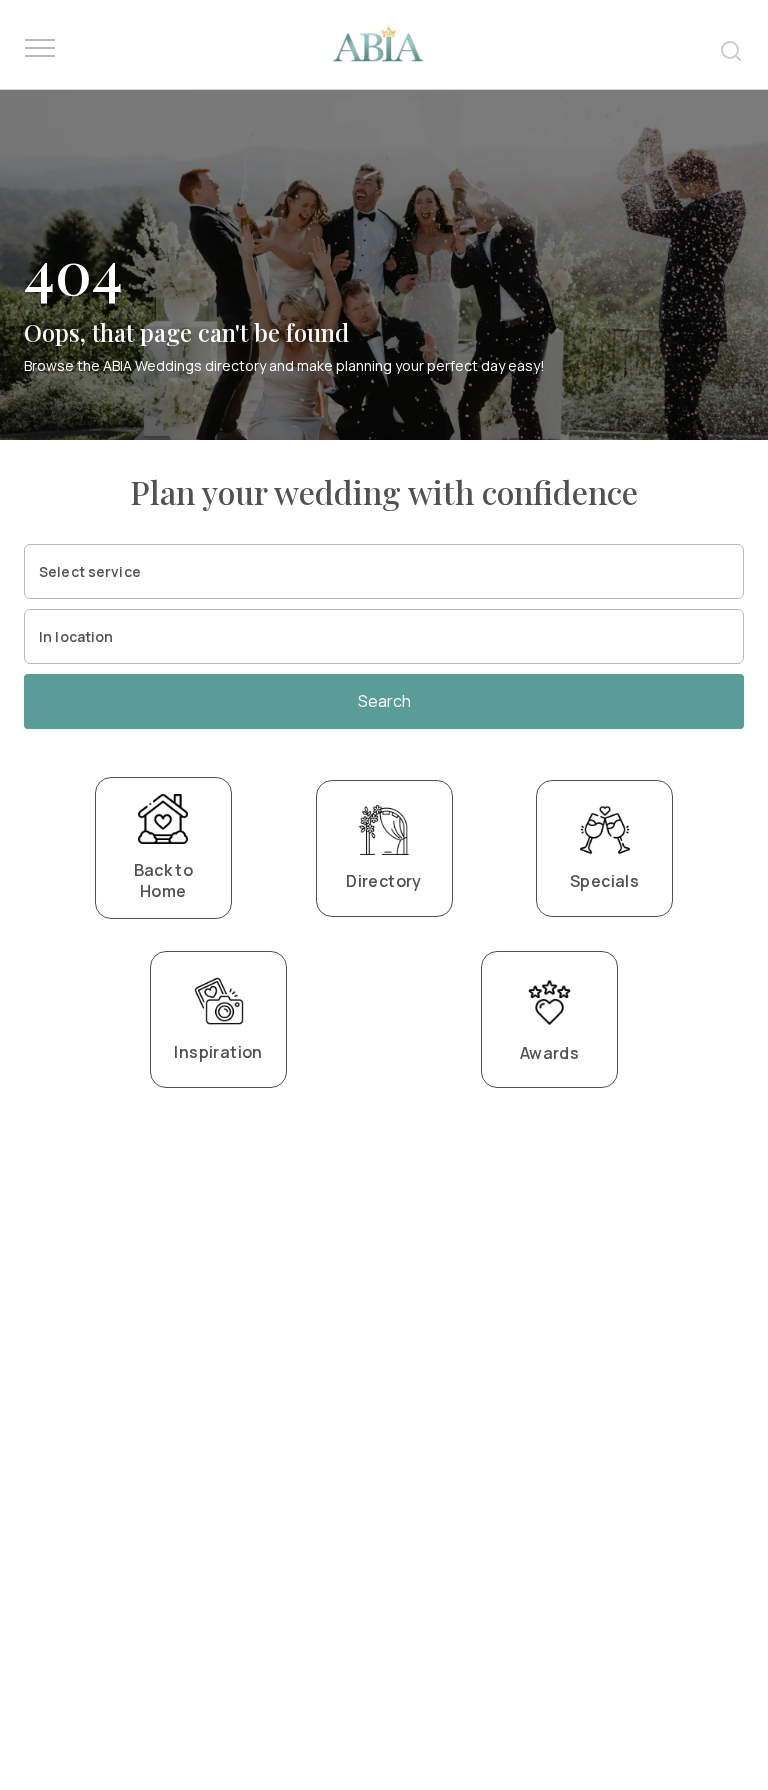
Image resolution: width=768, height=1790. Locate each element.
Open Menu (40, 49)
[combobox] (384, 571)
